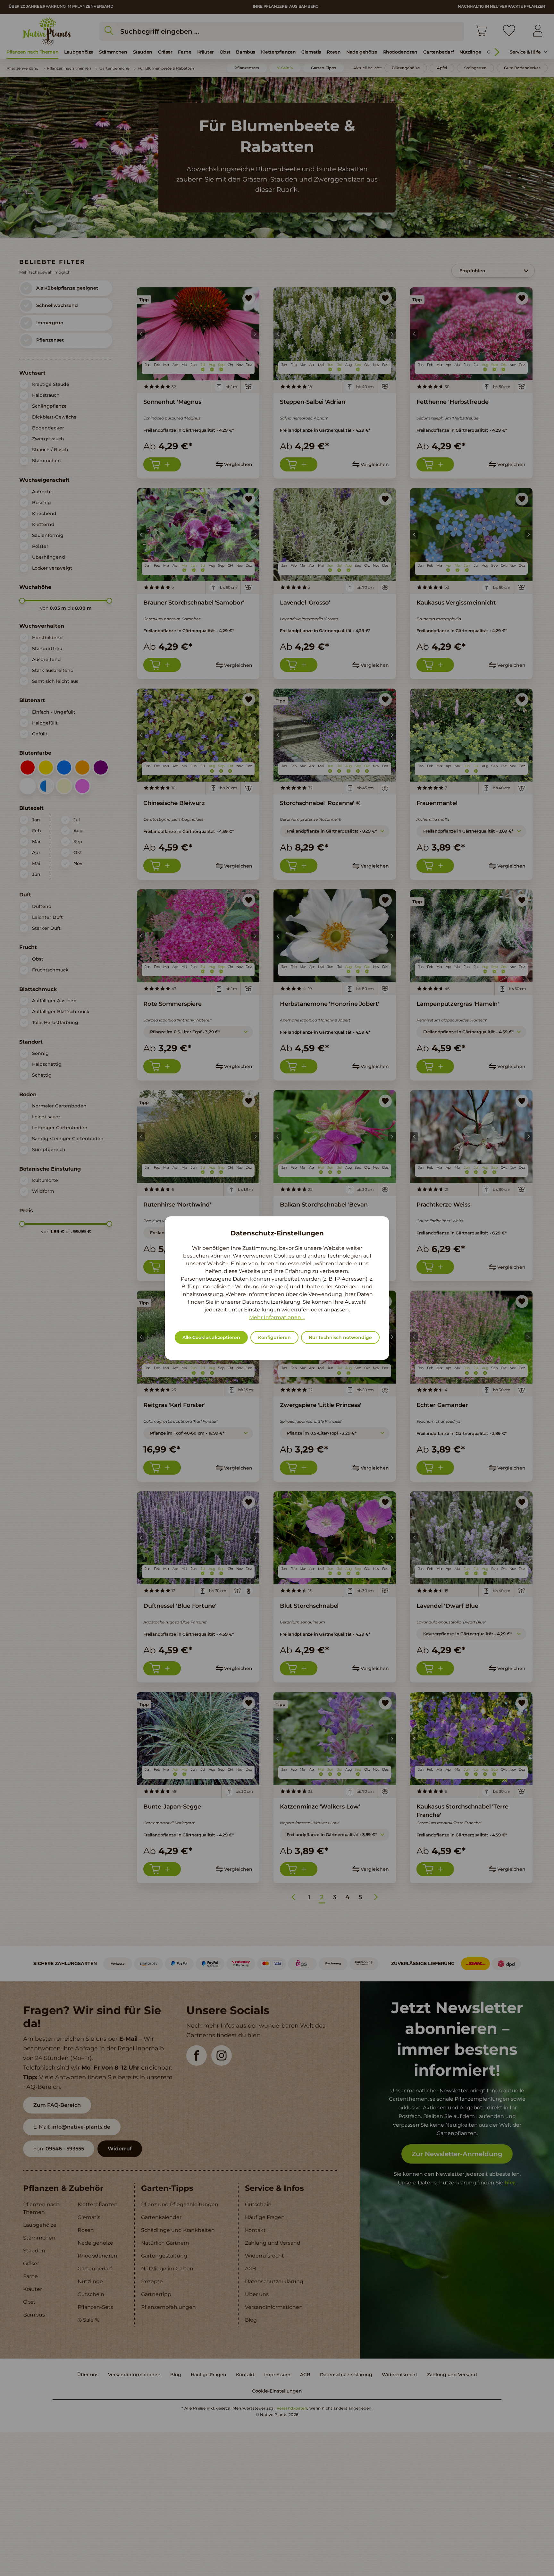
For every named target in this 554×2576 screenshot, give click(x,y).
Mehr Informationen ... (277, 1317)
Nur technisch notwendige (340, 1337)
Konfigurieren (274, 1337)
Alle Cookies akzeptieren (211, 1337)
